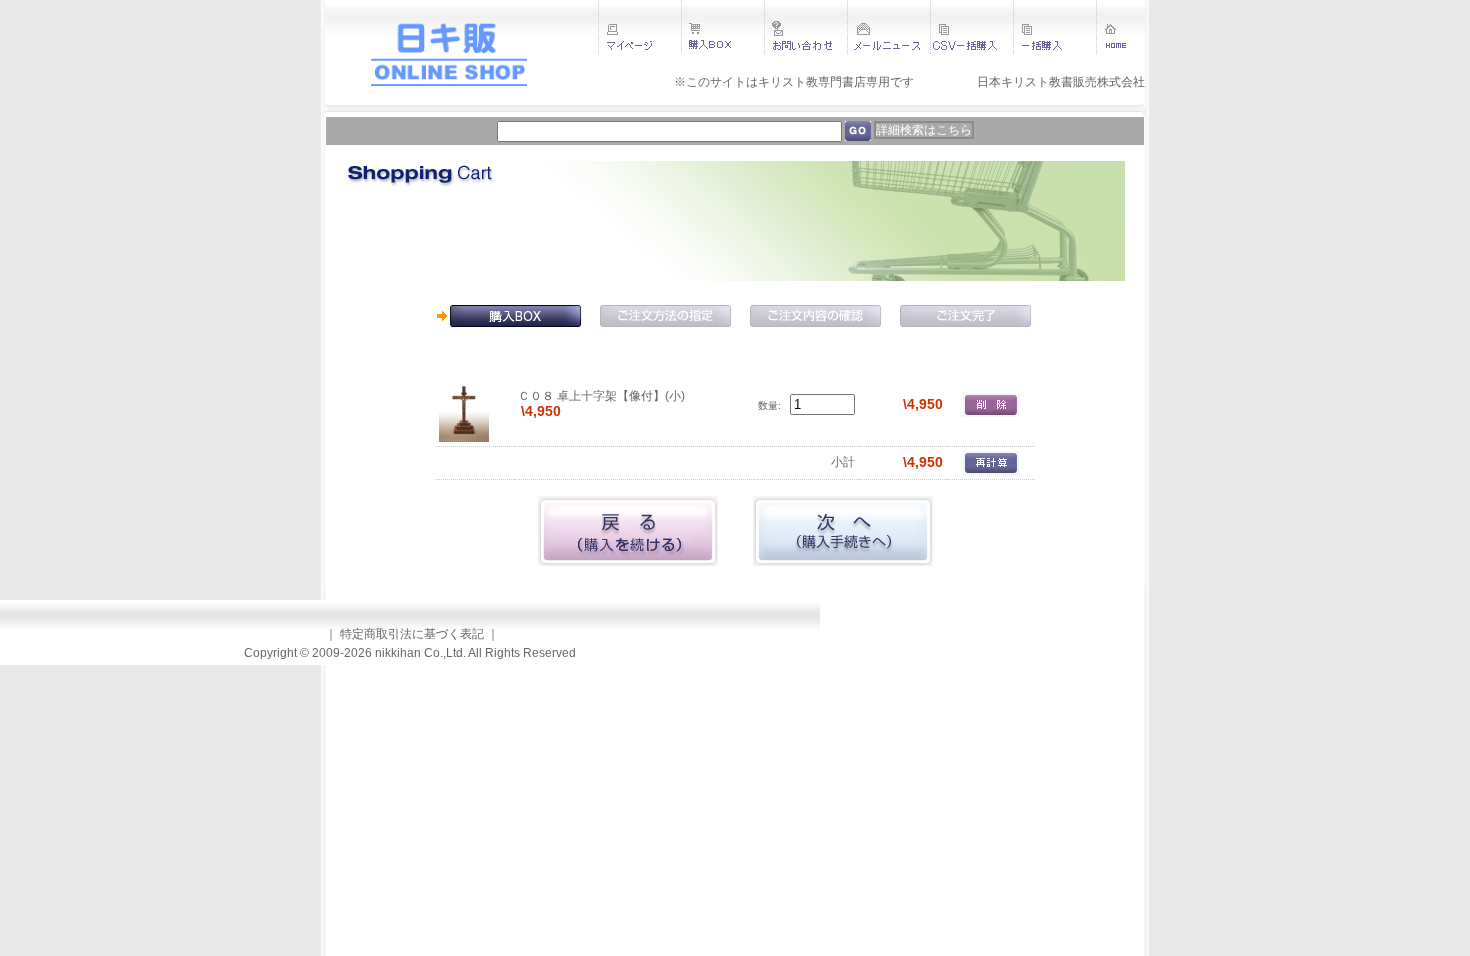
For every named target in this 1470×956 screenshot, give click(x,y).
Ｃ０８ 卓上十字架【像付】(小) (601, 396)
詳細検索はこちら (924, 130)
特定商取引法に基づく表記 (412, 634)
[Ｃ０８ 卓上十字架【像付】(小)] (464, 404)
